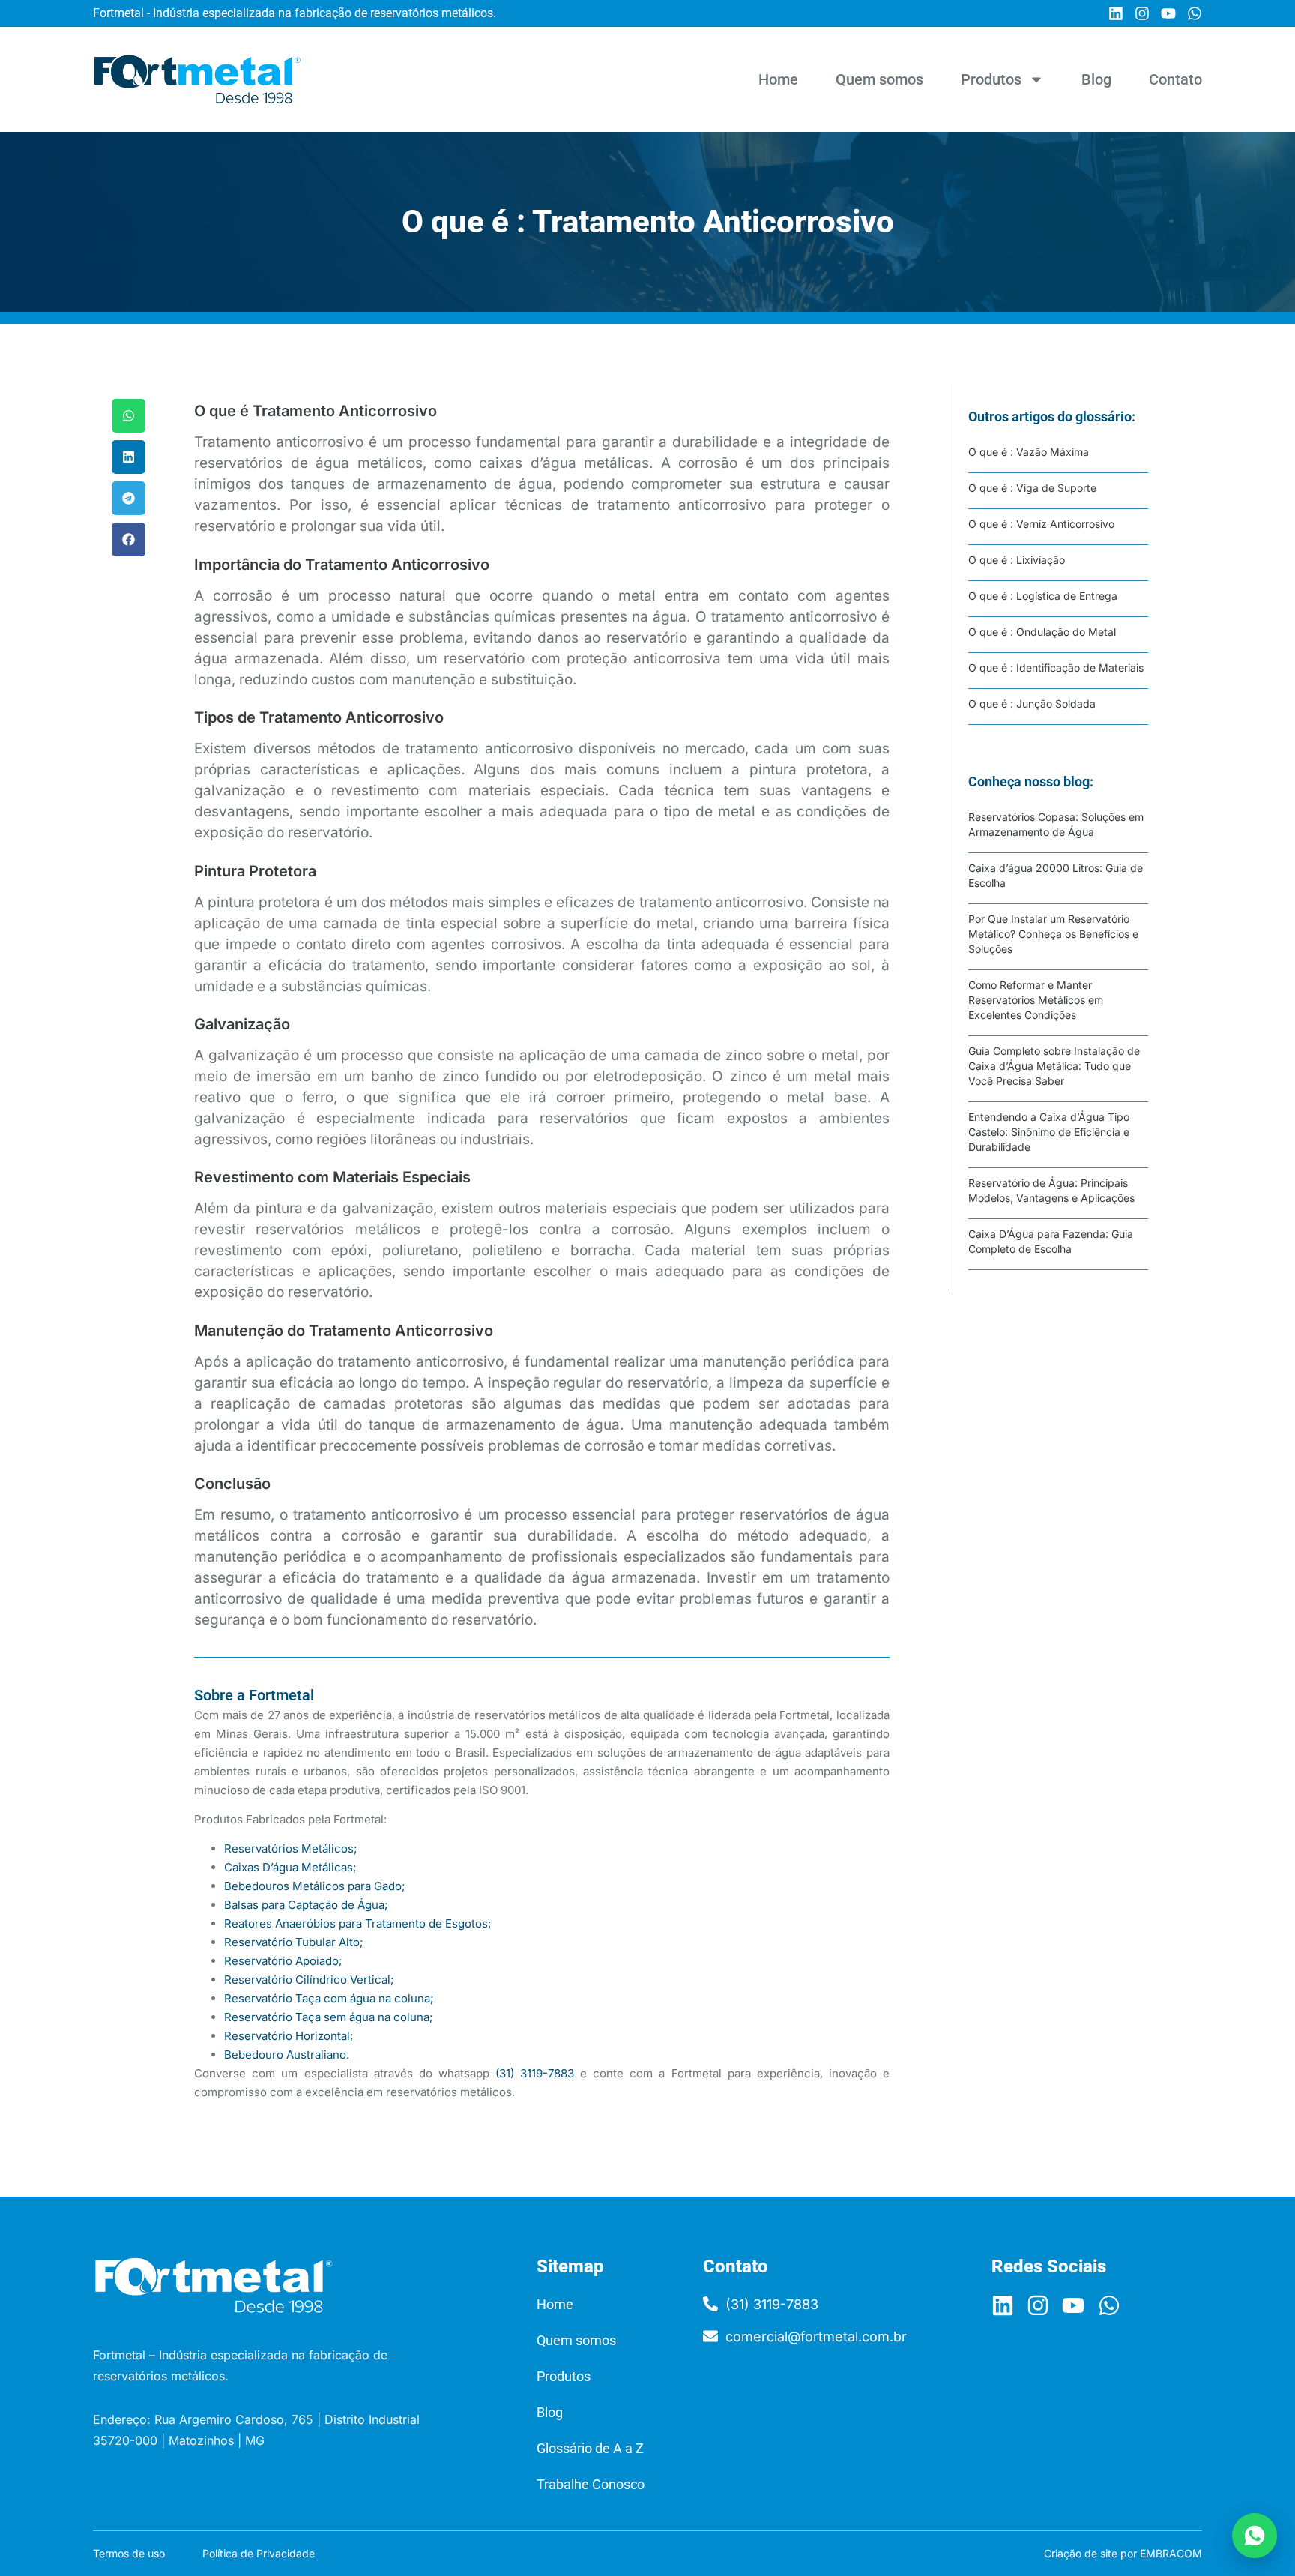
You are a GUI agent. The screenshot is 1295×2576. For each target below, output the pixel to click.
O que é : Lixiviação (1017, 560)
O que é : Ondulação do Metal (1042, 632)
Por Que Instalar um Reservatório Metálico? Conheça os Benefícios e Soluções (1053, 934)
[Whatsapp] (1195, 13)
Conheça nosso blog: (1031, 782)
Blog (1096, 79)
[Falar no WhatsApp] (1255, 2536)
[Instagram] (1142, 13)
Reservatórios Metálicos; (291, 1848)
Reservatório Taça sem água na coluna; (329, 2017)
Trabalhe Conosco (591, 2484)
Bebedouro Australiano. (287, 2055)
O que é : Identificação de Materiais (1056, 668)
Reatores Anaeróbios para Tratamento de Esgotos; (358, 1923)
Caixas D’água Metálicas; (290, 1867)
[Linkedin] (1116, 13)
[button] (129, 416)
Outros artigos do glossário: (1052, 416)
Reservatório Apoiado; (283, 1961)
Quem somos (879, 79)
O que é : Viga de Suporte (1032, 488)
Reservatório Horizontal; (289, 2036)
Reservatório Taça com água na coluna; (329, 1998)
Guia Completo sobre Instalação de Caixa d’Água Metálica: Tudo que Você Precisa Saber (1054, 1066)
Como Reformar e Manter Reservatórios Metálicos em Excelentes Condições (1036, 1000)
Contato (1175, 79)
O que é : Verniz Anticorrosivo (1041, 524)
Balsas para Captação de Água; (306, 1905)
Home (778, 79)
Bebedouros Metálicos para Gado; (315, 1886)
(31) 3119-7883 (535, 2073)
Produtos (991, 79)
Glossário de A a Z (590, 2448)
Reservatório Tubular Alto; (294, 1942)
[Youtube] (1168, 13)
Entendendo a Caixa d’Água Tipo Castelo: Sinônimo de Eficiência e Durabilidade (1049, 1132)
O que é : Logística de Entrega (1043, 596)
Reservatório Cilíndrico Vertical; (309, 1980)
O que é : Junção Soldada (1032, 704)
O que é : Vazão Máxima (1029, 452)
